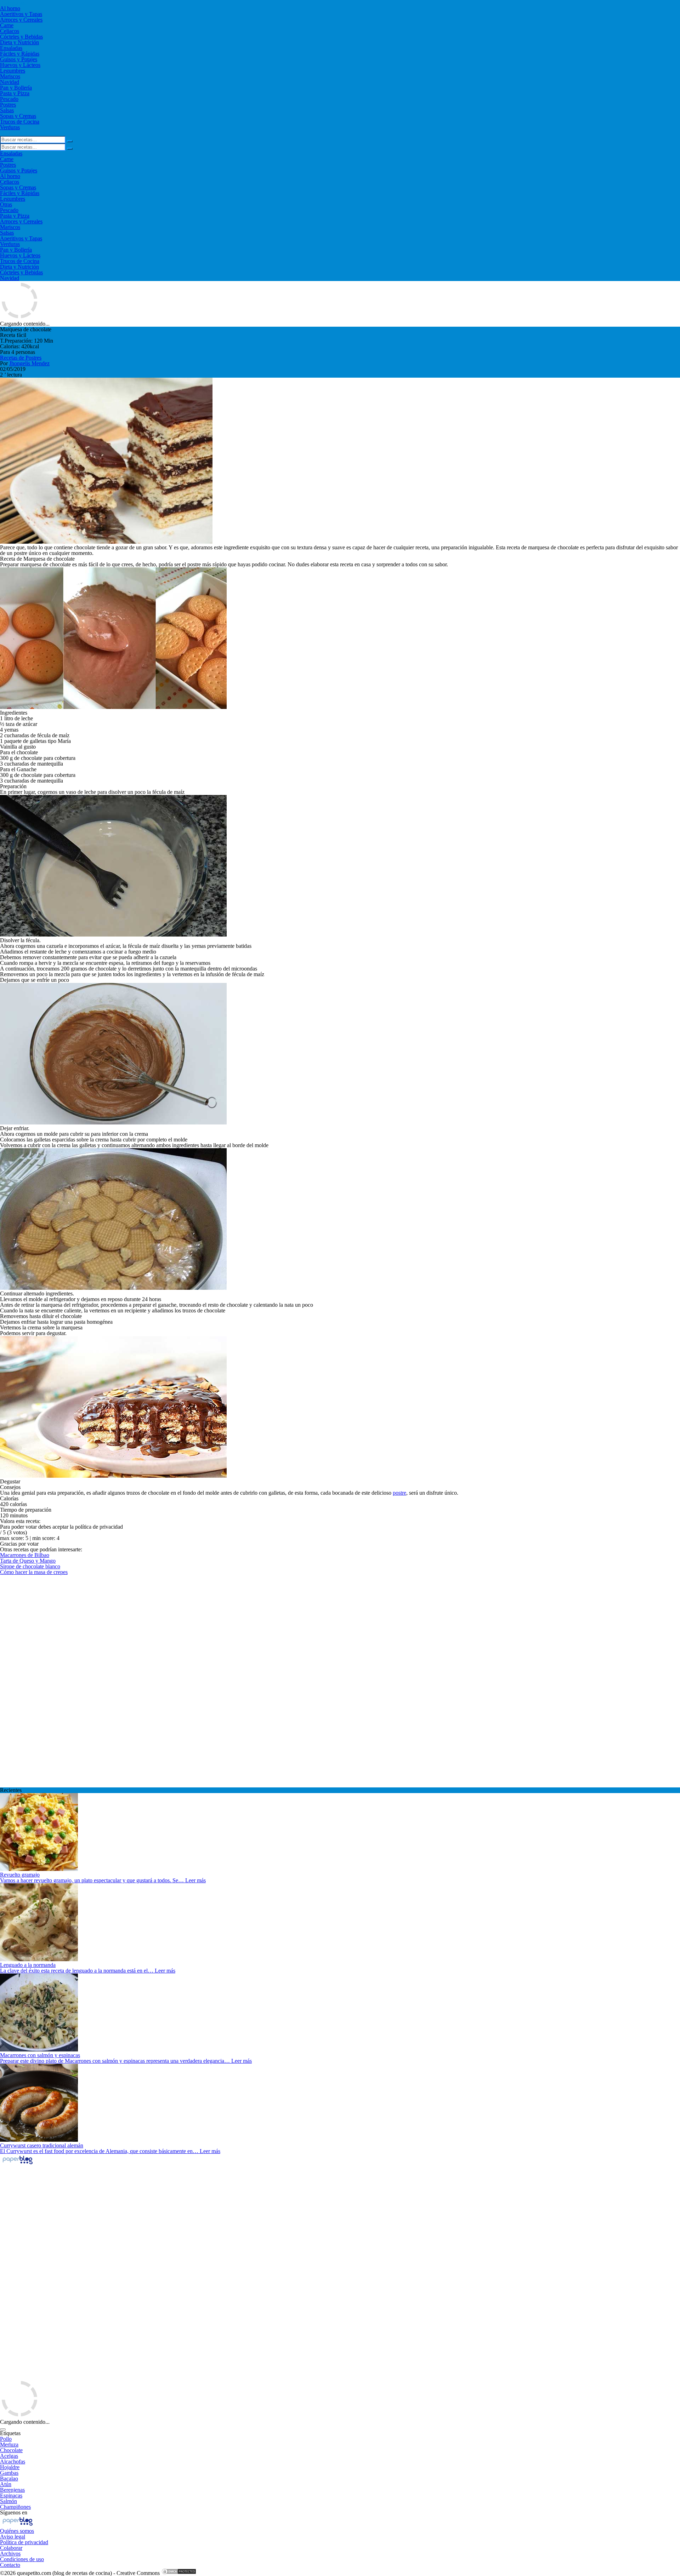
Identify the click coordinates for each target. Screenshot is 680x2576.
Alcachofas (13, 2461)
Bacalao (9, 2478)
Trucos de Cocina (20, 122)
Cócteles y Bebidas (21, 37)
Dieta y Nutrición (19, 42)
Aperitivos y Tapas (21, 14)
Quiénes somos (17, 2531)
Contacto (10, 2565)
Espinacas (11, 2495)
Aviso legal (13, 2537)
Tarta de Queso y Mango (28, 1561)
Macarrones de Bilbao (25, 1555)
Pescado (9, 99)
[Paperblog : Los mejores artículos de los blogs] (18, 2164)
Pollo (6, 2439)
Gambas (9, 2473)
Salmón (8, 2501)
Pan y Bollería (16, 88)
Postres (8, 105)
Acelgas (9, 2456)
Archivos (10, 2554)
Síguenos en (14, 2512)
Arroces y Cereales (21, 20)
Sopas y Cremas (18, 116)
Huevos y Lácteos (20, 65)
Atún (6, 2484)
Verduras (10, 127)
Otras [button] (6, 204)
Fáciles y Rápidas (20, 54)
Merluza (9, 2445)
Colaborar (11, 2548)
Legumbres (13, 71)
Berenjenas (12, 2490)
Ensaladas (11, 48)
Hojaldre (10, 2467)
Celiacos (10, 31)
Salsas (7, 110)
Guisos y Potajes (19, 59)
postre (399, 1493)
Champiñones (15, 2507)
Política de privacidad (24, 2542)
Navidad (10, 82)
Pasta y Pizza (15, 93)
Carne (7, 25)
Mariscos (10, 76)
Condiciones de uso (22, 2559)
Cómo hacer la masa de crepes (34, 1572)
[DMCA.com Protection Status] (179, 2573)
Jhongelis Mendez (29, 363)
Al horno (10, 8)
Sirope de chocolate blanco (30, 1566)
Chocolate (11, 2450)
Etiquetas (10, 2433)
